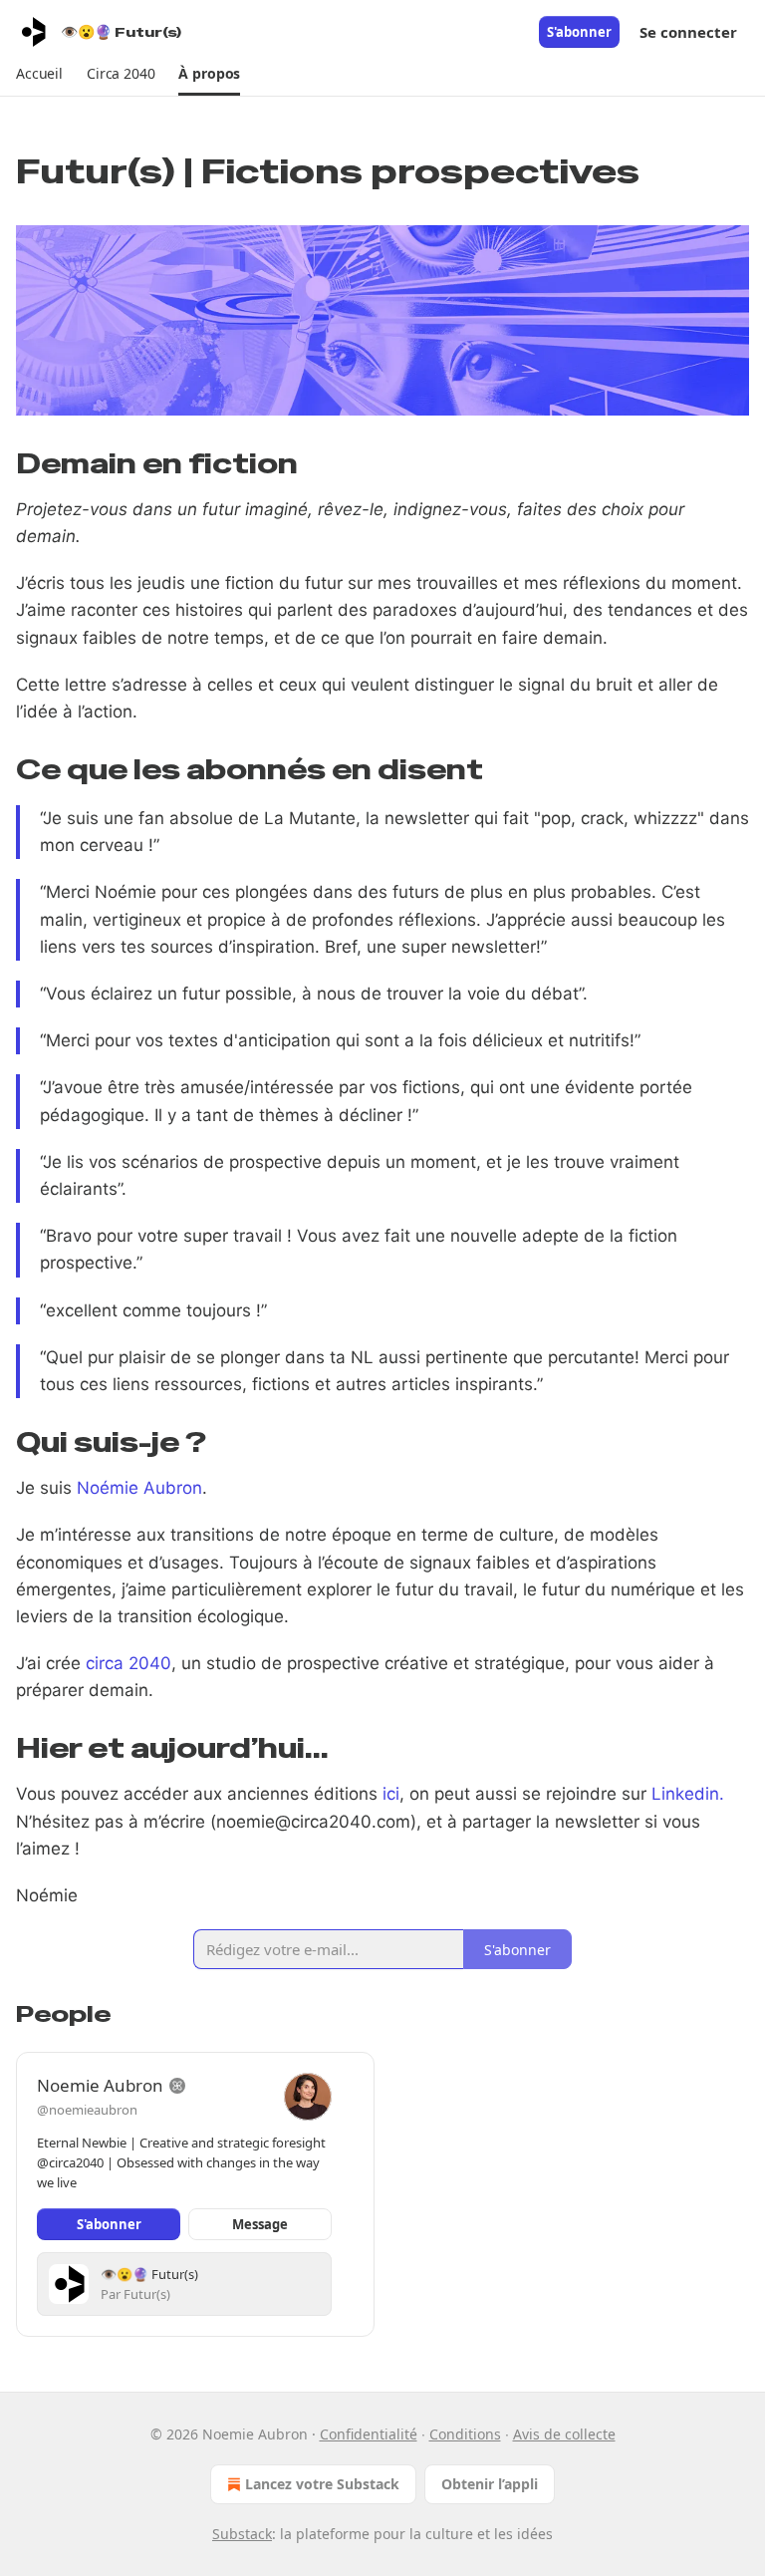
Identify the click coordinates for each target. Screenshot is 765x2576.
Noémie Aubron (139, 1488)
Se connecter (688, 32)
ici (391, 1794)
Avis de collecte (564, 2434)
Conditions (465, 2434)
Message (260, 2224)
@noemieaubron (87, 2110)
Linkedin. (688, 1794)
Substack (242, 2534)
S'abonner (579, 32)
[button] (39, 74)
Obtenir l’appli (490, 2484)
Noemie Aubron (100, 2085)
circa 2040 (128, 1663)
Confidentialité (369, 2434)
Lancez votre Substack (322, 2484)
